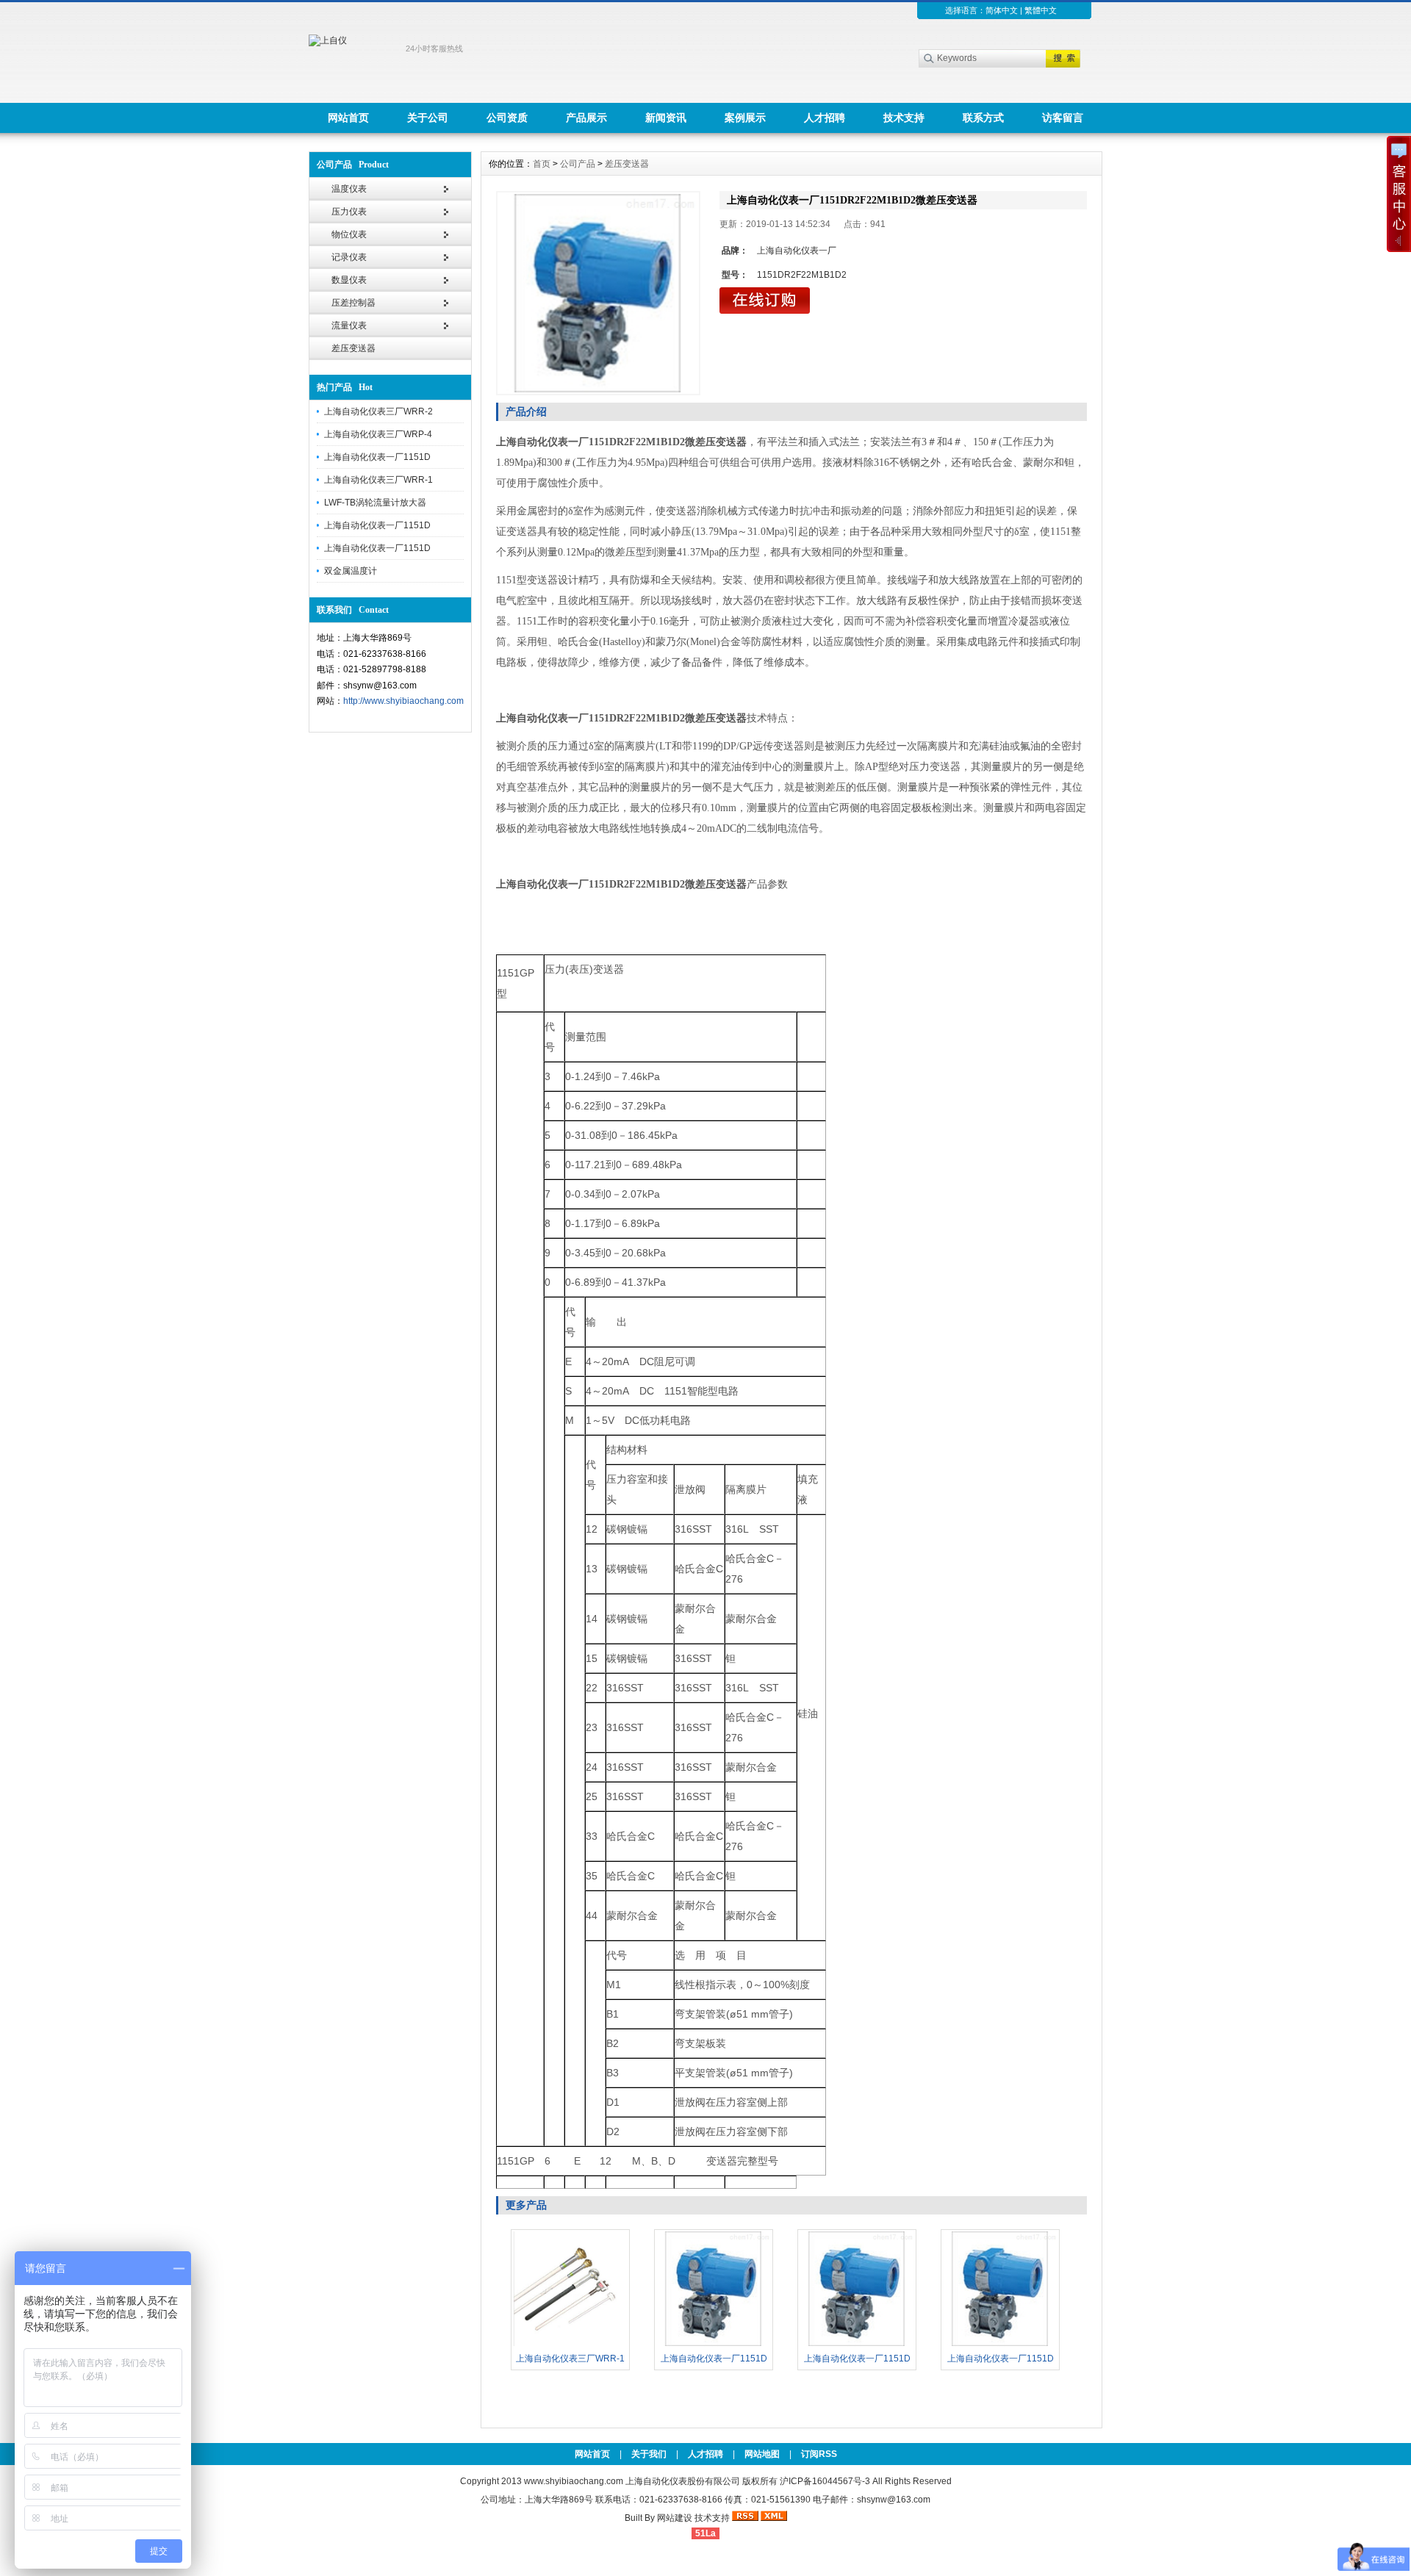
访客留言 (1063, 118)
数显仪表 (349, 280)
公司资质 (507, 118)
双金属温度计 (351, 571)
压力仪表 (349, 212)
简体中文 (1002, 10)
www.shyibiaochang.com (574, 2481)
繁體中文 (1041, 10)
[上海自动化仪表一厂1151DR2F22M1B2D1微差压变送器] (714, 2345)
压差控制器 (353, 303)
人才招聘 (825, 118)
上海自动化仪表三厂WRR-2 (378, 411)
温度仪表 (349, 189)
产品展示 (586, 118)
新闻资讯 (666, 118)
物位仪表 (349, 234)
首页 (542, 164)
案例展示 (745, 118)
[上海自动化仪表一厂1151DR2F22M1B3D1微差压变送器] (857, 2345)
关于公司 (428, 118)
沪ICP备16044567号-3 (825, 2481)
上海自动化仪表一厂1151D (377, 457)
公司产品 (578, 164)
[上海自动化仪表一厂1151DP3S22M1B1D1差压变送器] (1000, 2345)
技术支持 (904, 118)
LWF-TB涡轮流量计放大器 (375, 503)
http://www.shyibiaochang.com (403, 701)
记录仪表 (349, 257)
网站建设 (675, 2518)
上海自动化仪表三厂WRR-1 (378, 480)
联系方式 (983, 118)
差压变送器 (353, 348)
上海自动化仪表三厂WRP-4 (378, 434)
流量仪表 (349, 325)
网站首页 (348, 118)
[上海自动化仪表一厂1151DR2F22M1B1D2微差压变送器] (598, 293)
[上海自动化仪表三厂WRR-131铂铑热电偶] (570, 2345)
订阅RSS (819, 2454)
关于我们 (649, 2454)
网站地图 (762, 2454)
